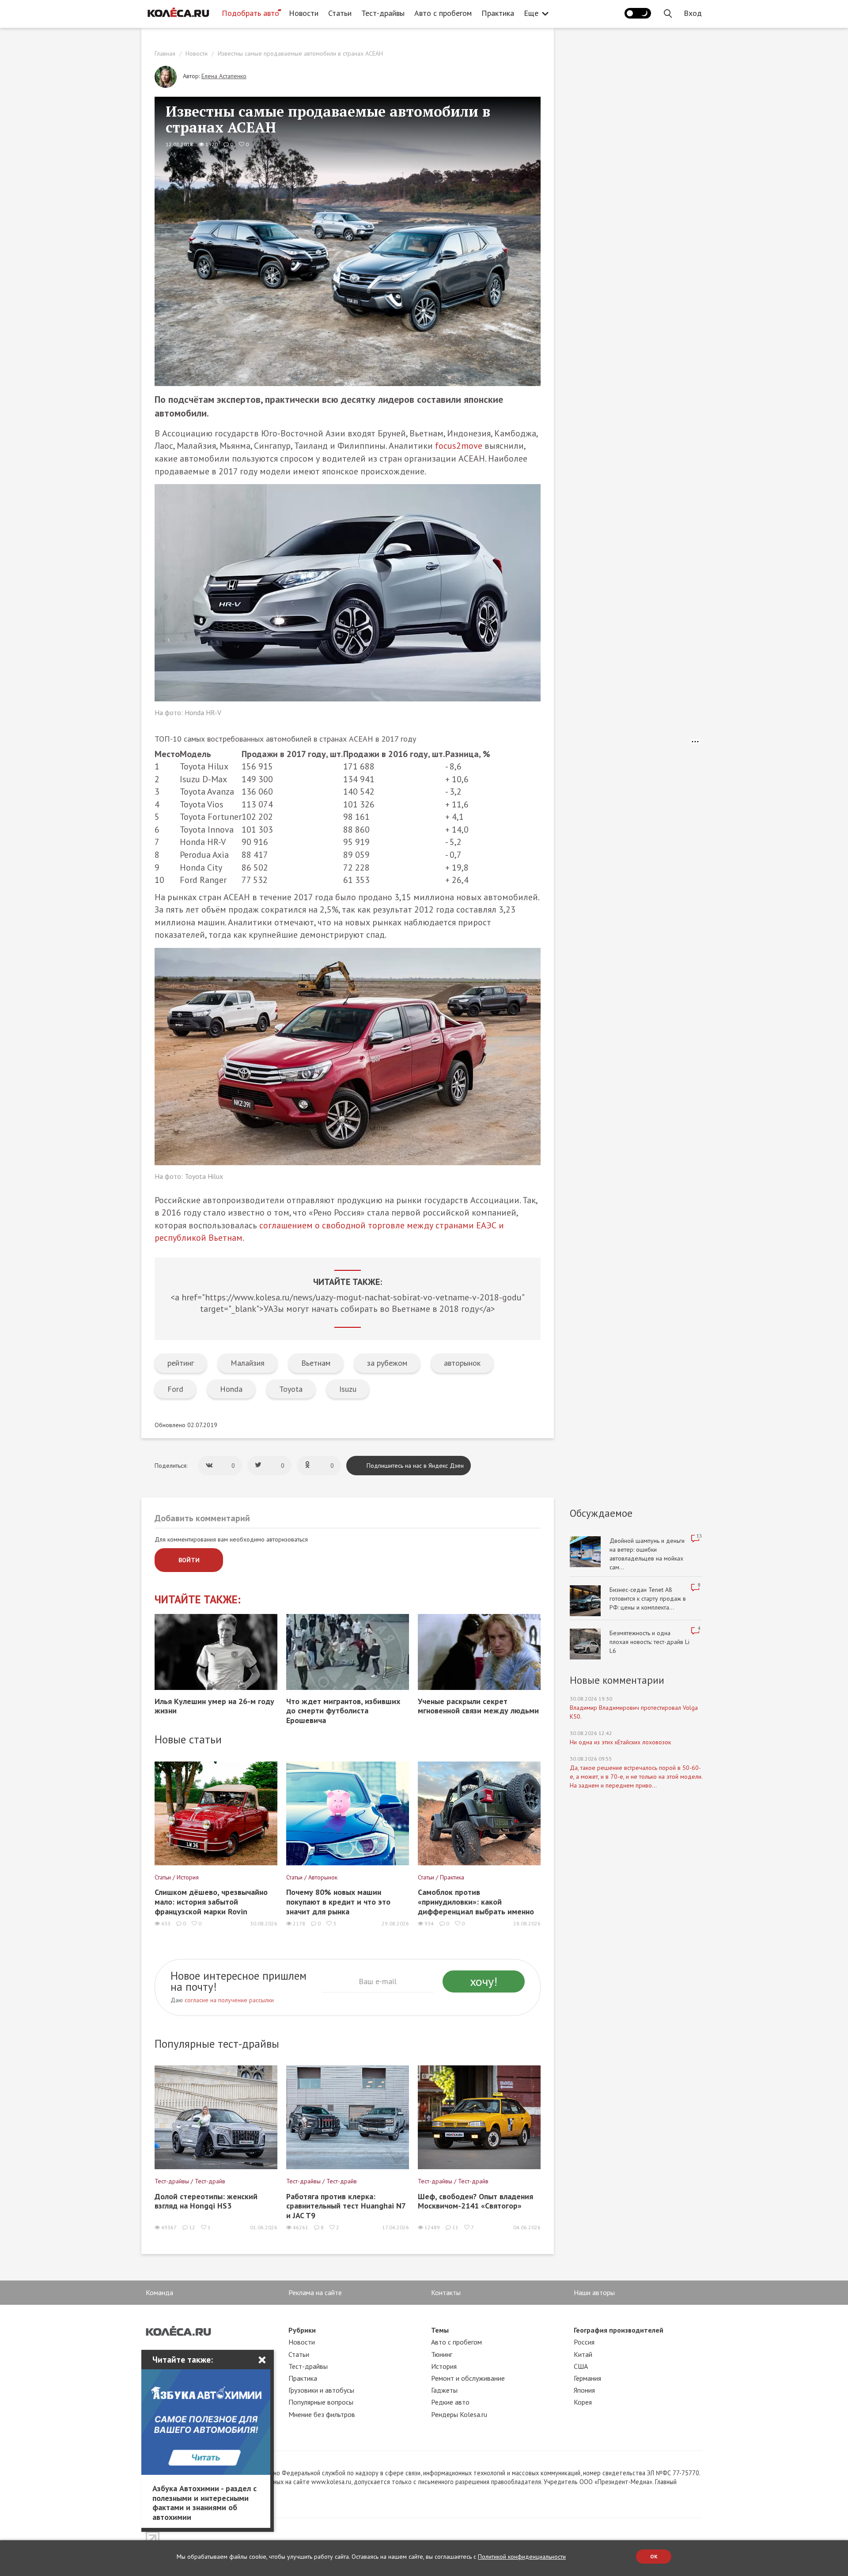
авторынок (462, 1363)
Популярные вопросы (321, 2402)
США (581, 2366)
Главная (165, 53)
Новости (304, 13)
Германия (587, 2378)
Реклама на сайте (315, 2292)
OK (654, 2556)
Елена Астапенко (224, 76)
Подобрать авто (250, 13)
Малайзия (248, 1363)
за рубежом (387, 1363)
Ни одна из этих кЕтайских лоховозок (620, 1742)
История (444, 2366)
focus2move (459, 446)
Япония (584, 2390)
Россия (584, 2342)
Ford (175, 1389)
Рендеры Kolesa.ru (459, 2414)
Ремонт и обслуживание (468, 2378)
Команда (159, 2292)
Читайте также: (198, 1600)
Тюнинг (442, 2354)
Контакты (446, 2292)
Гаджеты (444, 2390)
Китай (583, 2354)
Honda (231, 1389)
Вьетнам (316, 1363)
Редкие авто (450, 2402)
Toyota (291, 1389)
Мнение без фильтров (322, 2414)
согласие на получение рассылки (229, 2000)
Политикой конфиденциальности (522, 2557)
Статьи (340, 13)
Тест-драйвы (383, 13)
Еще (531, 13)
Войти (189, 1560)
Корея (583, 2402)
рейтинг (181, 1363)
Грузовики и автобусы (321, 2390)
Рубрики (302, 2330)
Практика (498, 13)
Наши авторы (594, 2292)
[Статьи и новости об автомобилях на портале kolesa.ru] (178, 12)
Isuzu (348, 1389)
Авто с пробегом (443, 13)
